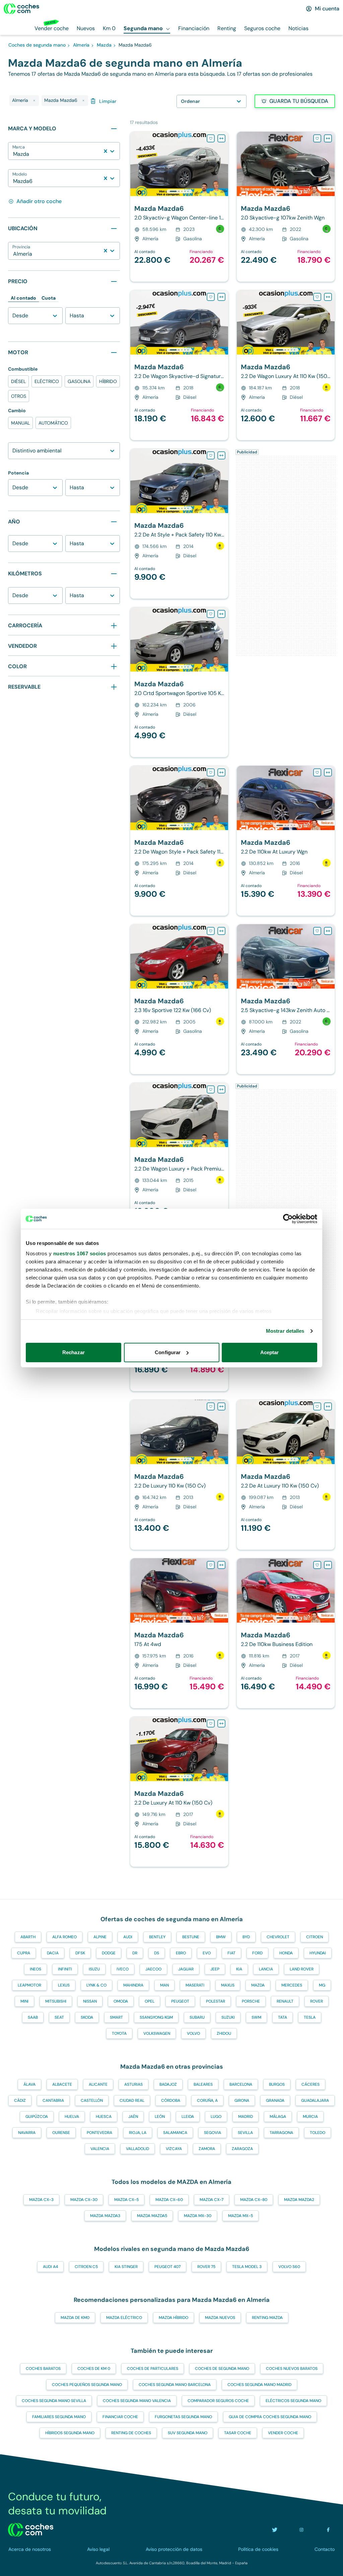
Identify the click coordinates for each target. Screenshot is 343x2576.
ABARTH (28, 1937)
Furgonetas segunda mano (183, 2417)
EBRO (181, 1953)
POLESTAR (216, 2001)
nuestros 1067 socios (80, 1253)
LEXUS (64, 1985)
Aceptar (270, 1352)
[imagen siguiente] (223, 164)
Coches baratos (43, 2369)
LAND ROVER (302, 1969)
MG (322, 1985)
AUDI (128, 1937)
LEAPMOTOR (29, 1985)
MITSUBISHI (56, 2001)
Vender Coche (283, 2433)
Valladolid (138, 2149)
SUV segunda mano (188, 2433)
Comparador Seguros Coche (218, 2401)
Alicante (98, 2084)
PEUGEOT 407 (167, 2267)
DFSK (80, 1953)
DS (157, 1953)
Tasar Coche (238, 2433)
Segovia (213, 2133)
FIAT (231, 1953)
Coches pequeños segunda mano (87, 2385)
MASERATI (195, 1985)
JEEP (215, 1969)
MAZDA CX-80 (254, 2200)
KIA (239, 1969)
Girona (242, 2100)
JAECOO (153, 1969)
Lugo (216, 2117)
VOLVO (193, 2033)
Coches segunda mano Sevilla (54, 2401)
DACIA (53, 1953)
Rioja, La (138, 2133)
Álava (29, 2084)
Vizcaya (174, 2149)
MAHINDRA (133, 1985)
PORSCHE (251, 2001)
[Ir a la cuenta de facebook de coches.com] (328, 2530)
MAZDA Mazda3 (105, 2216)
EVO (207, 1953)
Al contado (23, 298)
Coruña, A (207, 2100)
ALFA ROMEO (64, 1937)
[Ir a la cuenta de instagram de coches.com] (301, 2530)
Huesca (104, 2117)
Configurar (168, 1352)
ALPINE (100, 1937)
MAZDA (258, 1985)
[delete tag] (34, 101)
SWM (256, 2017)
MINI (24, 2001)
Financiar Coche (120, 2417)
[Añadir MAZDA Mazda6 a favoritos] (211, 138)
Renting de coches (131, 2433)
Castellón (92, 2100)
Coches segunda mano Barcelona (175, 2385)
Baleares (203, 2084)
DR (135, 1953)
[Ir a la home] (21, 9)
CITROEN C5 (86, 2267)
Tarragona (281, 2133)
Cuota (49, 298)
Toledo (318, 2133)
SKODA (87, 2017)
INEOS (36, 1969)
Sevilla (245, 2133)
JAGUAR (186, 1969)
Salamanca (175, 2133)
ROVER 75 (206, 2267)
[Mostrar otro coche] (179, 191)
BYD (246, 1937)
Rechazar (74, 1352)
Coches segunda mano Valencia (137, 2401)
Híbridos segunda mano (70, 2433)
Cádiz (20, 2100)
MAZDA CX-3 (41, 2200)
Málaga (278, 2117)
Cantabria (53, 2100)
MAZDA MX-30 (198, 2216)
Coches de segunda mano (222, 2369)
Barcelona (241, 2084)
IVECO (123, 1969)
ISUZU (94, 1969)
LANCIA (266, 1969)
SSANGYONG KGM (156, 2017)
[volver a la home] (31, 2530)
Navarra (27, 2133)
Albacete (62, 2084)
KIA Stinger (126, 2267)
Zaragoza (242, 2149)
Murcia (310, 2117)
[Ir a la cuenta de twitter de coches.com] (275, 2530)
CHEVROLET (278, 1937)
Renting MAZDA (267, 2318)
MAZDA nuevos (220, 2318)
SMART (116, 2017)
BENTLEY (157, 1937)
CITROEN (315, 1937)
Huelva (72, 2117)
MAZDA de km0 (75, 2318)
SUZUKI (228, 2017)
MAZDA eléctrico (124, 2318)
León (160, 2117)
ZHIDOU (224, 2033)
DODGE (109, 1953)
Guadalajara (315, 2100)
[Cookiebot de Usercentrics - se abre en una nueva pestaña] (288, 1219)
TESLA (310, 2017)
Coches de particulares (153, 2369)
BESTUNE (191, 1937)
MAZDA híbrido (174, 2318)
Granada (275, 2100)
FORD (257, 1953)
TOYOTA (119, 2033)
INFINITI (65, 1969)
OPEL (150, 2001)
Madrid (246, 2117)
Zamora (207, 2149)
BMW (221, 1937)
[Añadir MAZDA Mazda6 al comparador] (221, 138)
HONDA (286, 1953)
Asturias (133, 2084)
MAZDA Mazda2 (299, 2200)
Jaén (133, 2117)
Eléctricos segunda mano (293, 2401)
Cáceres (311, 2084)
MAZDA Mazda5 (152, 2216)
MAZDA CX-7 (212, 2200)
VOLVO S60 (289, 2267)
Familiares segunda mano (59, 2417)
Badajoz (168, 2084)
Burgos (277, 2084)
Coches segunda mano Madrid (259, 2385)
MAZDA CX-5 (126, 2200)
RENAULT (285, 2001)
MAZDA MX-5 (241, 2216)
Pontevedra (99, 2133)
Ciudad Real (132, 2100)
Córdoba (171, 2100)
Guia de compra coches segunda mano (270, 2417)
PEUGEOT (180, 2001)
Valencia (100, 2149)
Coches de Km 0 (94, 2369)
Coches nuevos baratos (292, 2369)
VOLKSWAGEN (157, 2033)
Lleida (188, 2117)
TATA (283, 2017)
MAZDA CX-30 (84, 2200)
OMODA (121, 2001)
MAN (164, 1985)
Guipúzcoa (37, 2117)
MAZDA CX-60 (169, 2200)
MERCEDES (292, 1985)
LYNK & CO (96, 1985)
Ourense (61, 2133)
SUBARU (197, 2017)
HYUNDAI (318, 1953)
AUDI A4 (50, 2267)
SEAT (59, 2017)
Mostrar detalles (285, 1331)
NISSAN (90, 2001)
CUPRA (24, 1953)
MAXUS (228, 1985)
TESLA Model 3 (247, 2267)
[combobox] (14, 154)
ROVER (317, 2001)
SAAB (33, 2017)
